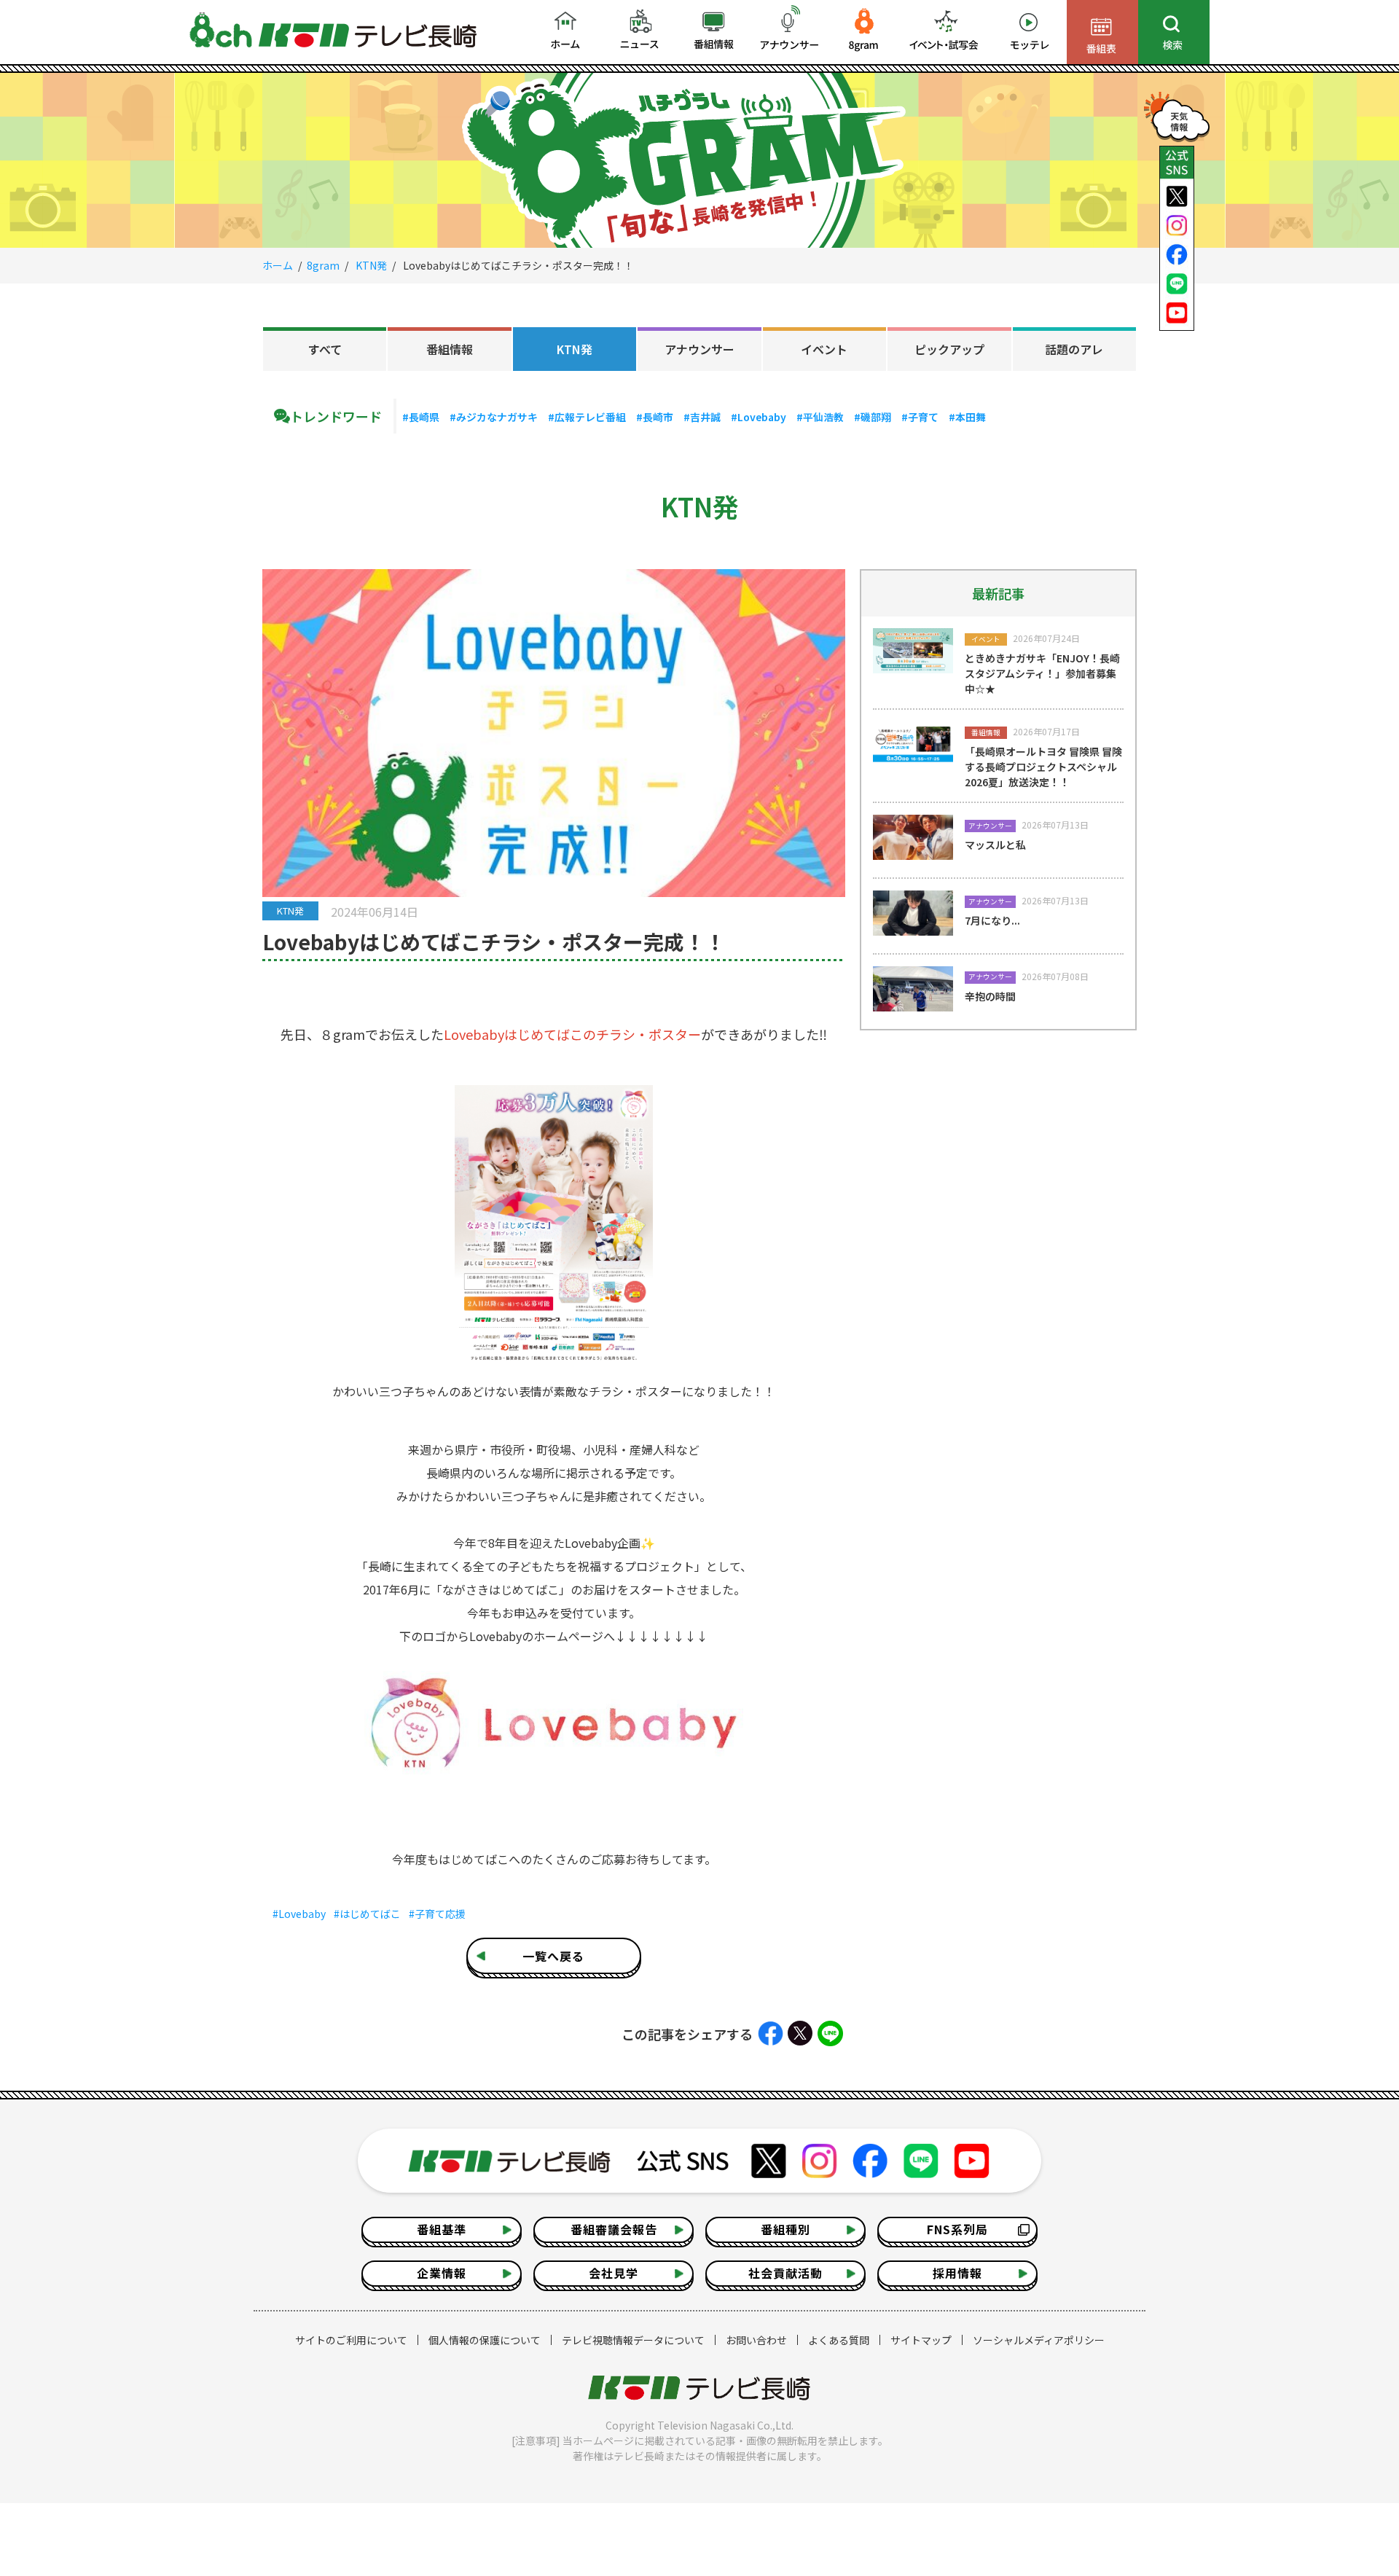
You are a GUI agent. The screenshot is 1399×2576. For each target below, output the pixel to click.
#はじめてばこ (367, 1914)
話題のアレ (1074, 349)
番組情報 (450, 349)
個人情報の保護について (485, 2340)
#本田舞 (967, 417)
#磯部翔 (873, 417)
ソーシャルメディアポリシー (1039, 2340)
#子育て (920, 417)
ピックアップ (949, 349)
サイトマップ (921, 2340)
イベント (824, 349)
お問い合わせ (756, 2340)
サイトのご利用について (351, 2340)
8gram (323, 265)
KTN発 (371, 265)
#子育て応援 (437, 1914)
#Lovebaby (759, 417)
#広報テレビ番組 (587, 417)
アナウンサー (699, 349)
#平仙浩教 (820, 417)
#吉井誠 (702, 417)
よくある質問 (839, 2340)
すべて (325, 349)
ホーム (278, 265)
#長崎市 (655, 417)
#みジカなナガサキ (494, 417)
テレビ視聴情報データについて (633, 2340)
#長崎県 (421, 417)
